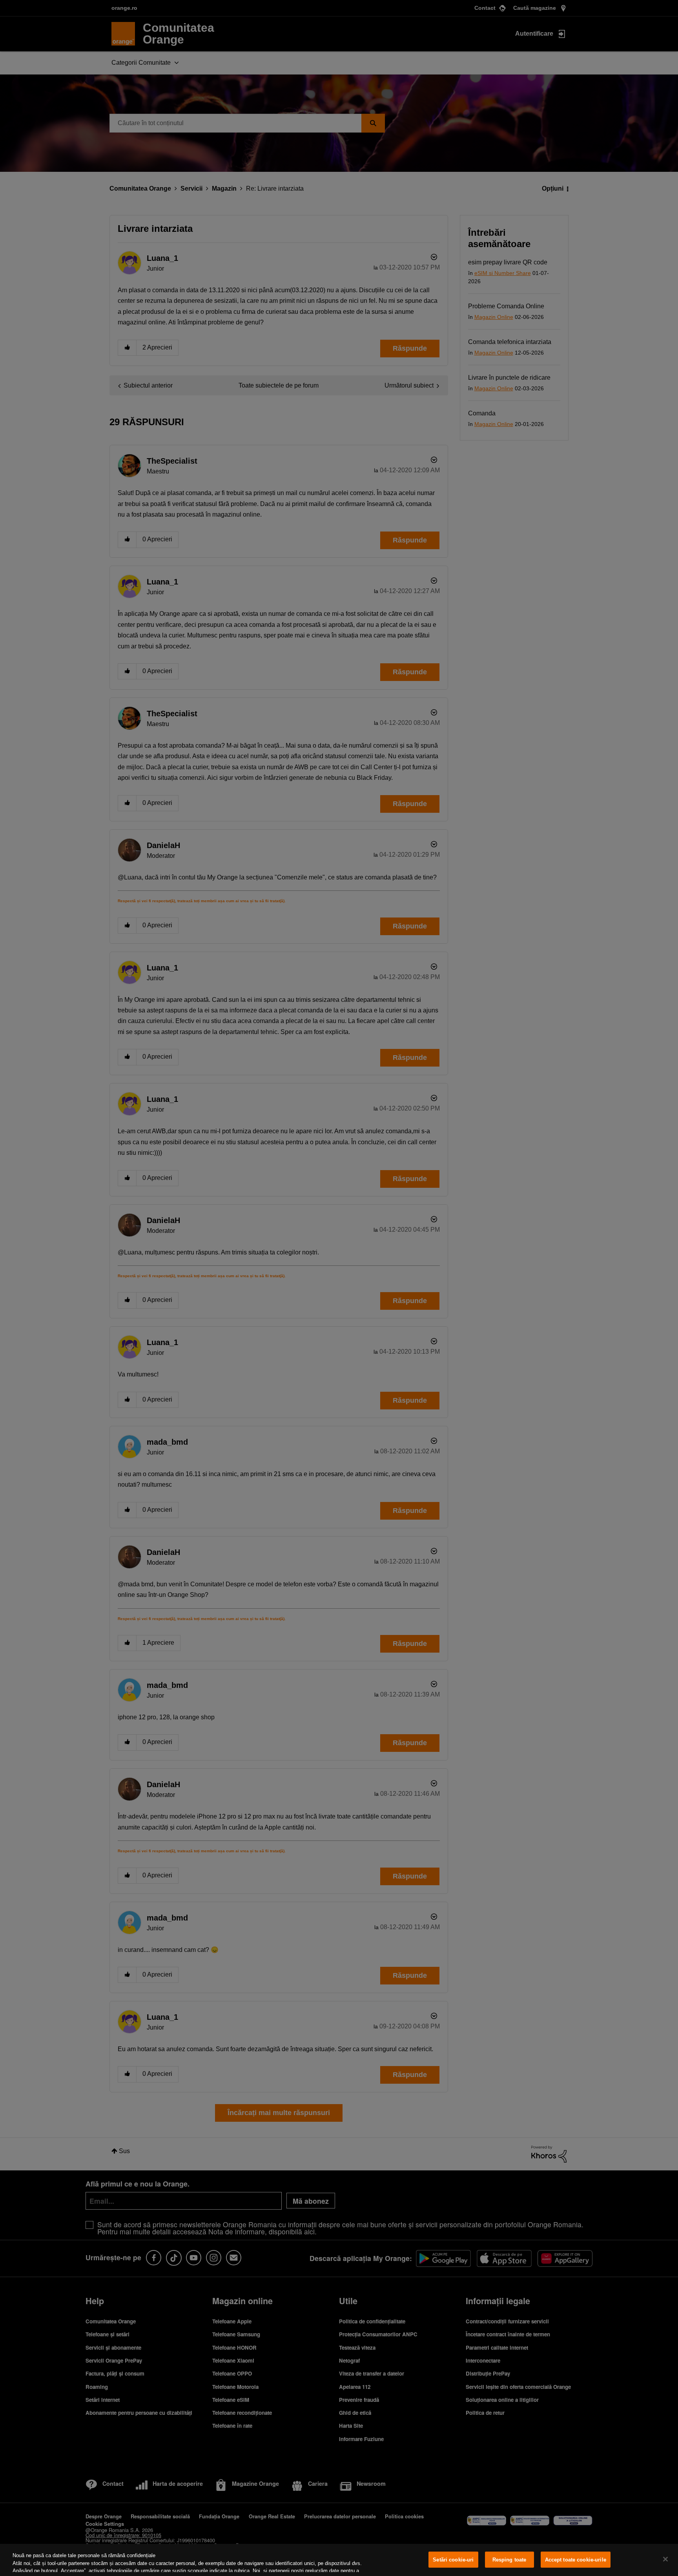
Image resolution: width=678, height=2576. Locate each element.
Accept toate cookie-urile (576, 2560)
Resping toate (509, 2560)
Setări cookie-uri (453, 2560)
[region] (339, 2560)
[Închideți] (665, 2559)
